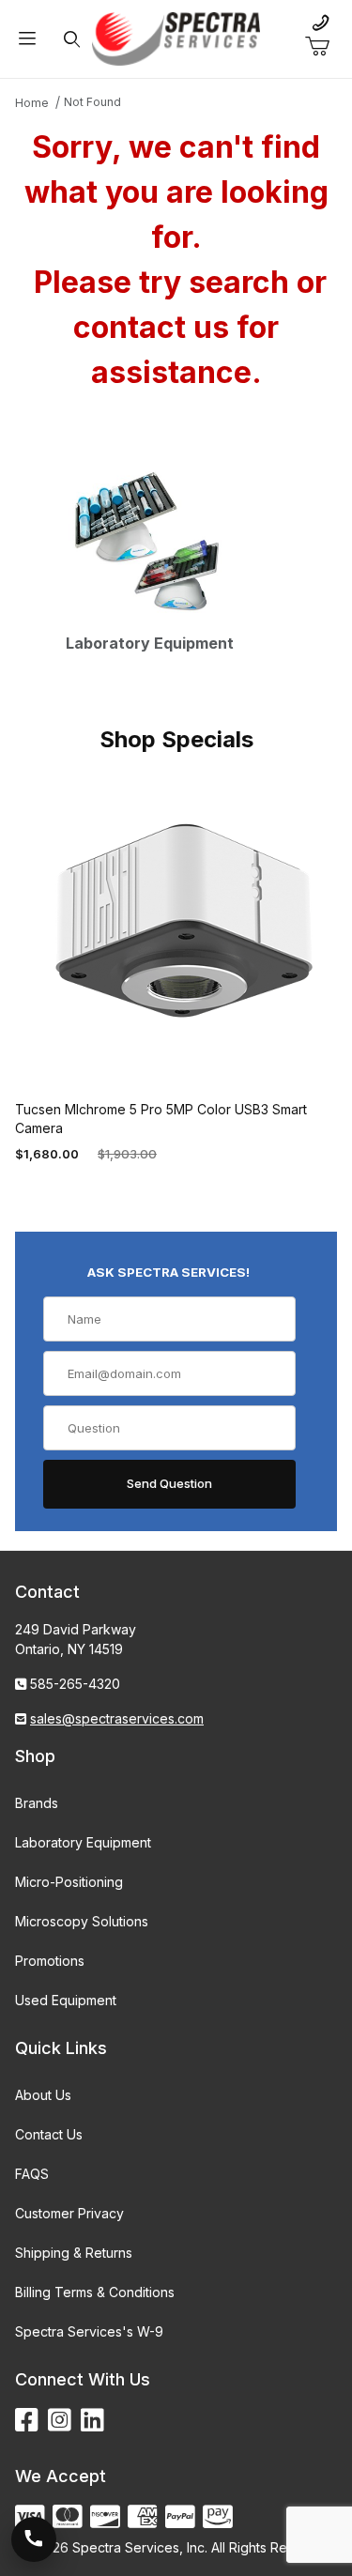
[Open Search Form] (71, 39)
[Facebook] (27, 2421)
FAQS (32, 2174)
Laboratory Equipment (83, 1842)
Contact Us (49, 2134)
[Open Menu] (27, 39)
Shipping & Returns (74, 2253)
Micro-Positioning (69, 1882)
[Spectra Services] (176, 37)
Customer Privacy (69, 2213)
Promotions (50, 1961)
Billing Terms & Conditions (95, 2292)
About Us (43, 2095)
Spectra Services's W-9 (89, 2331)
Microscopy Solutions (82, 1921)
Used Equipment (66, 2000)
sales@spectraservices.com (117, 1718)
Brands (37, 1803)
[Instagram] (60, 2421)
